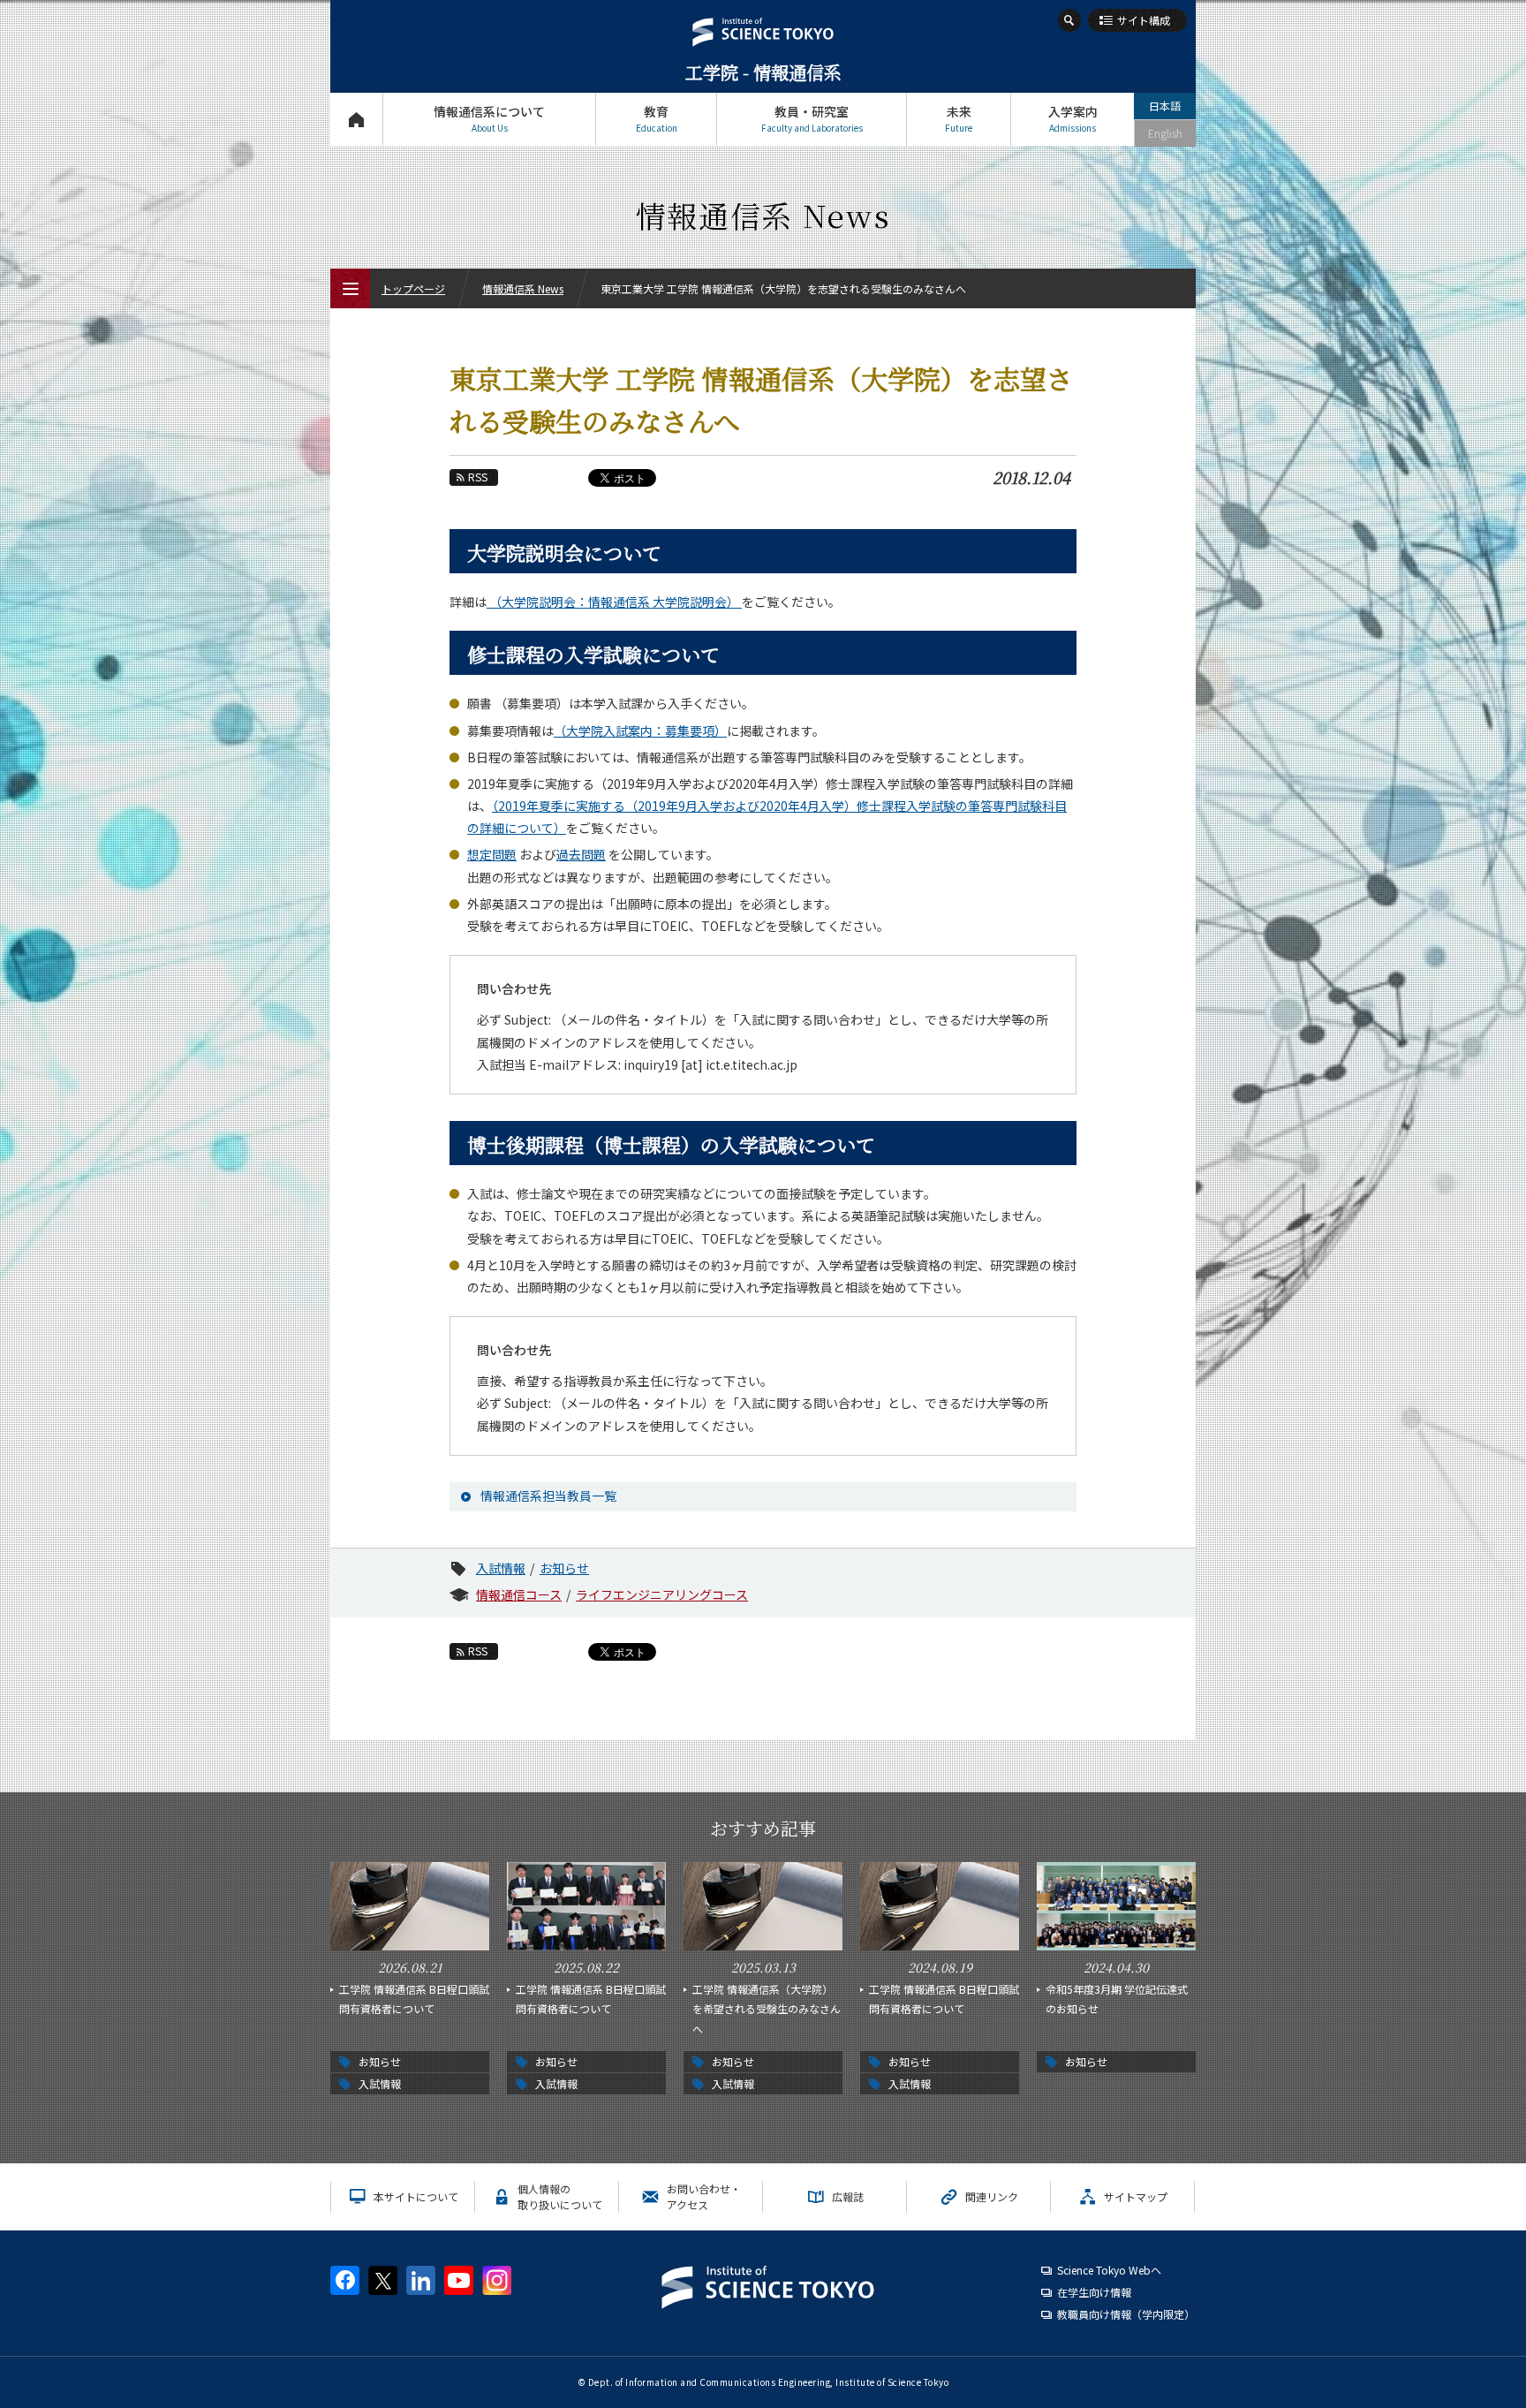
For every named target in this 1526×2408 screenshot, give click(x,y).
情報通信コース (519, 1594)
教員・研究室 (812, 118)
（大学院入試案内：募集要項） (640, 731)
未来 (959, 118)
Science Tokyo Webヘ (1109, 2270)
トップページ (356, 119)
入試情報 (501, 1568)
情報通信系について (489, 118)
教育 (657, 118)
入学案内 (1073, 118)
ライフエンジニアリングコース (662, 1594)
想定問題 (492, 854)
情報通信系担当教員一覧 (548, 1496)
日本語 (1165, 106)
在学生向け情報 (1094, 2292)
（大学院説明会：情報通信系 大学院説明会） (614, 602)
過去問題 (581, 854)
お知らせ (564, 1568)
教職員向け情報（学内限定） (1126, 2314)
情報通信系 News (523, 288)
